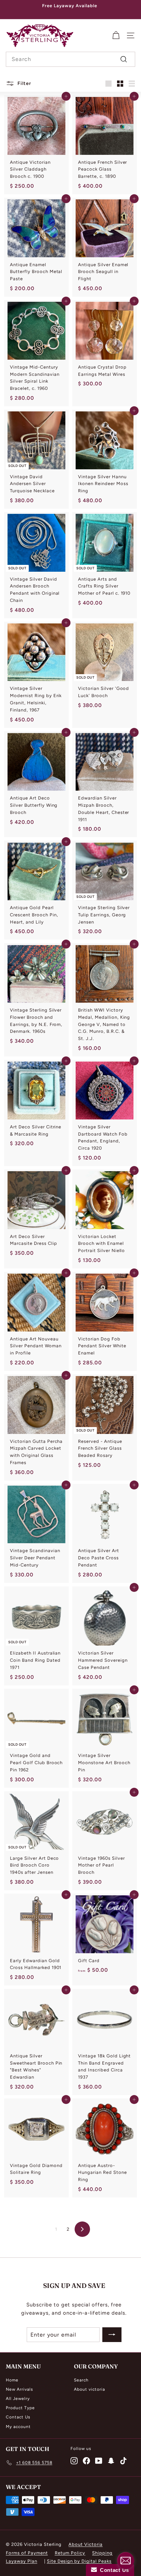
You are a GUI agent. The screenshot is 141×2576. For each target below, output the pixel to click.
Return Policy (70, 2553)
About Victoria (86, 2544)
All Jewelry (18, 2399)
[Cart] (116, 35)
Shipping (102, 2553)
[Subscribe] (112, 2335)
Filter (24, 83)
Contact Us (18, 2417)
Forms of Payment (27, 2553)
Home (12, 2380)
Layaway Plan (22, 2561)
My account (18, 2427)
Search (81, 2380)
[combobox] (70, 59)
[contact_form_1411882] (126, 2561)
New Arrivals (20, 2389)
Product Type (20, 2408)
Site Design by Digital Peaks (79, 2561)
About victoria (89, 2389)
